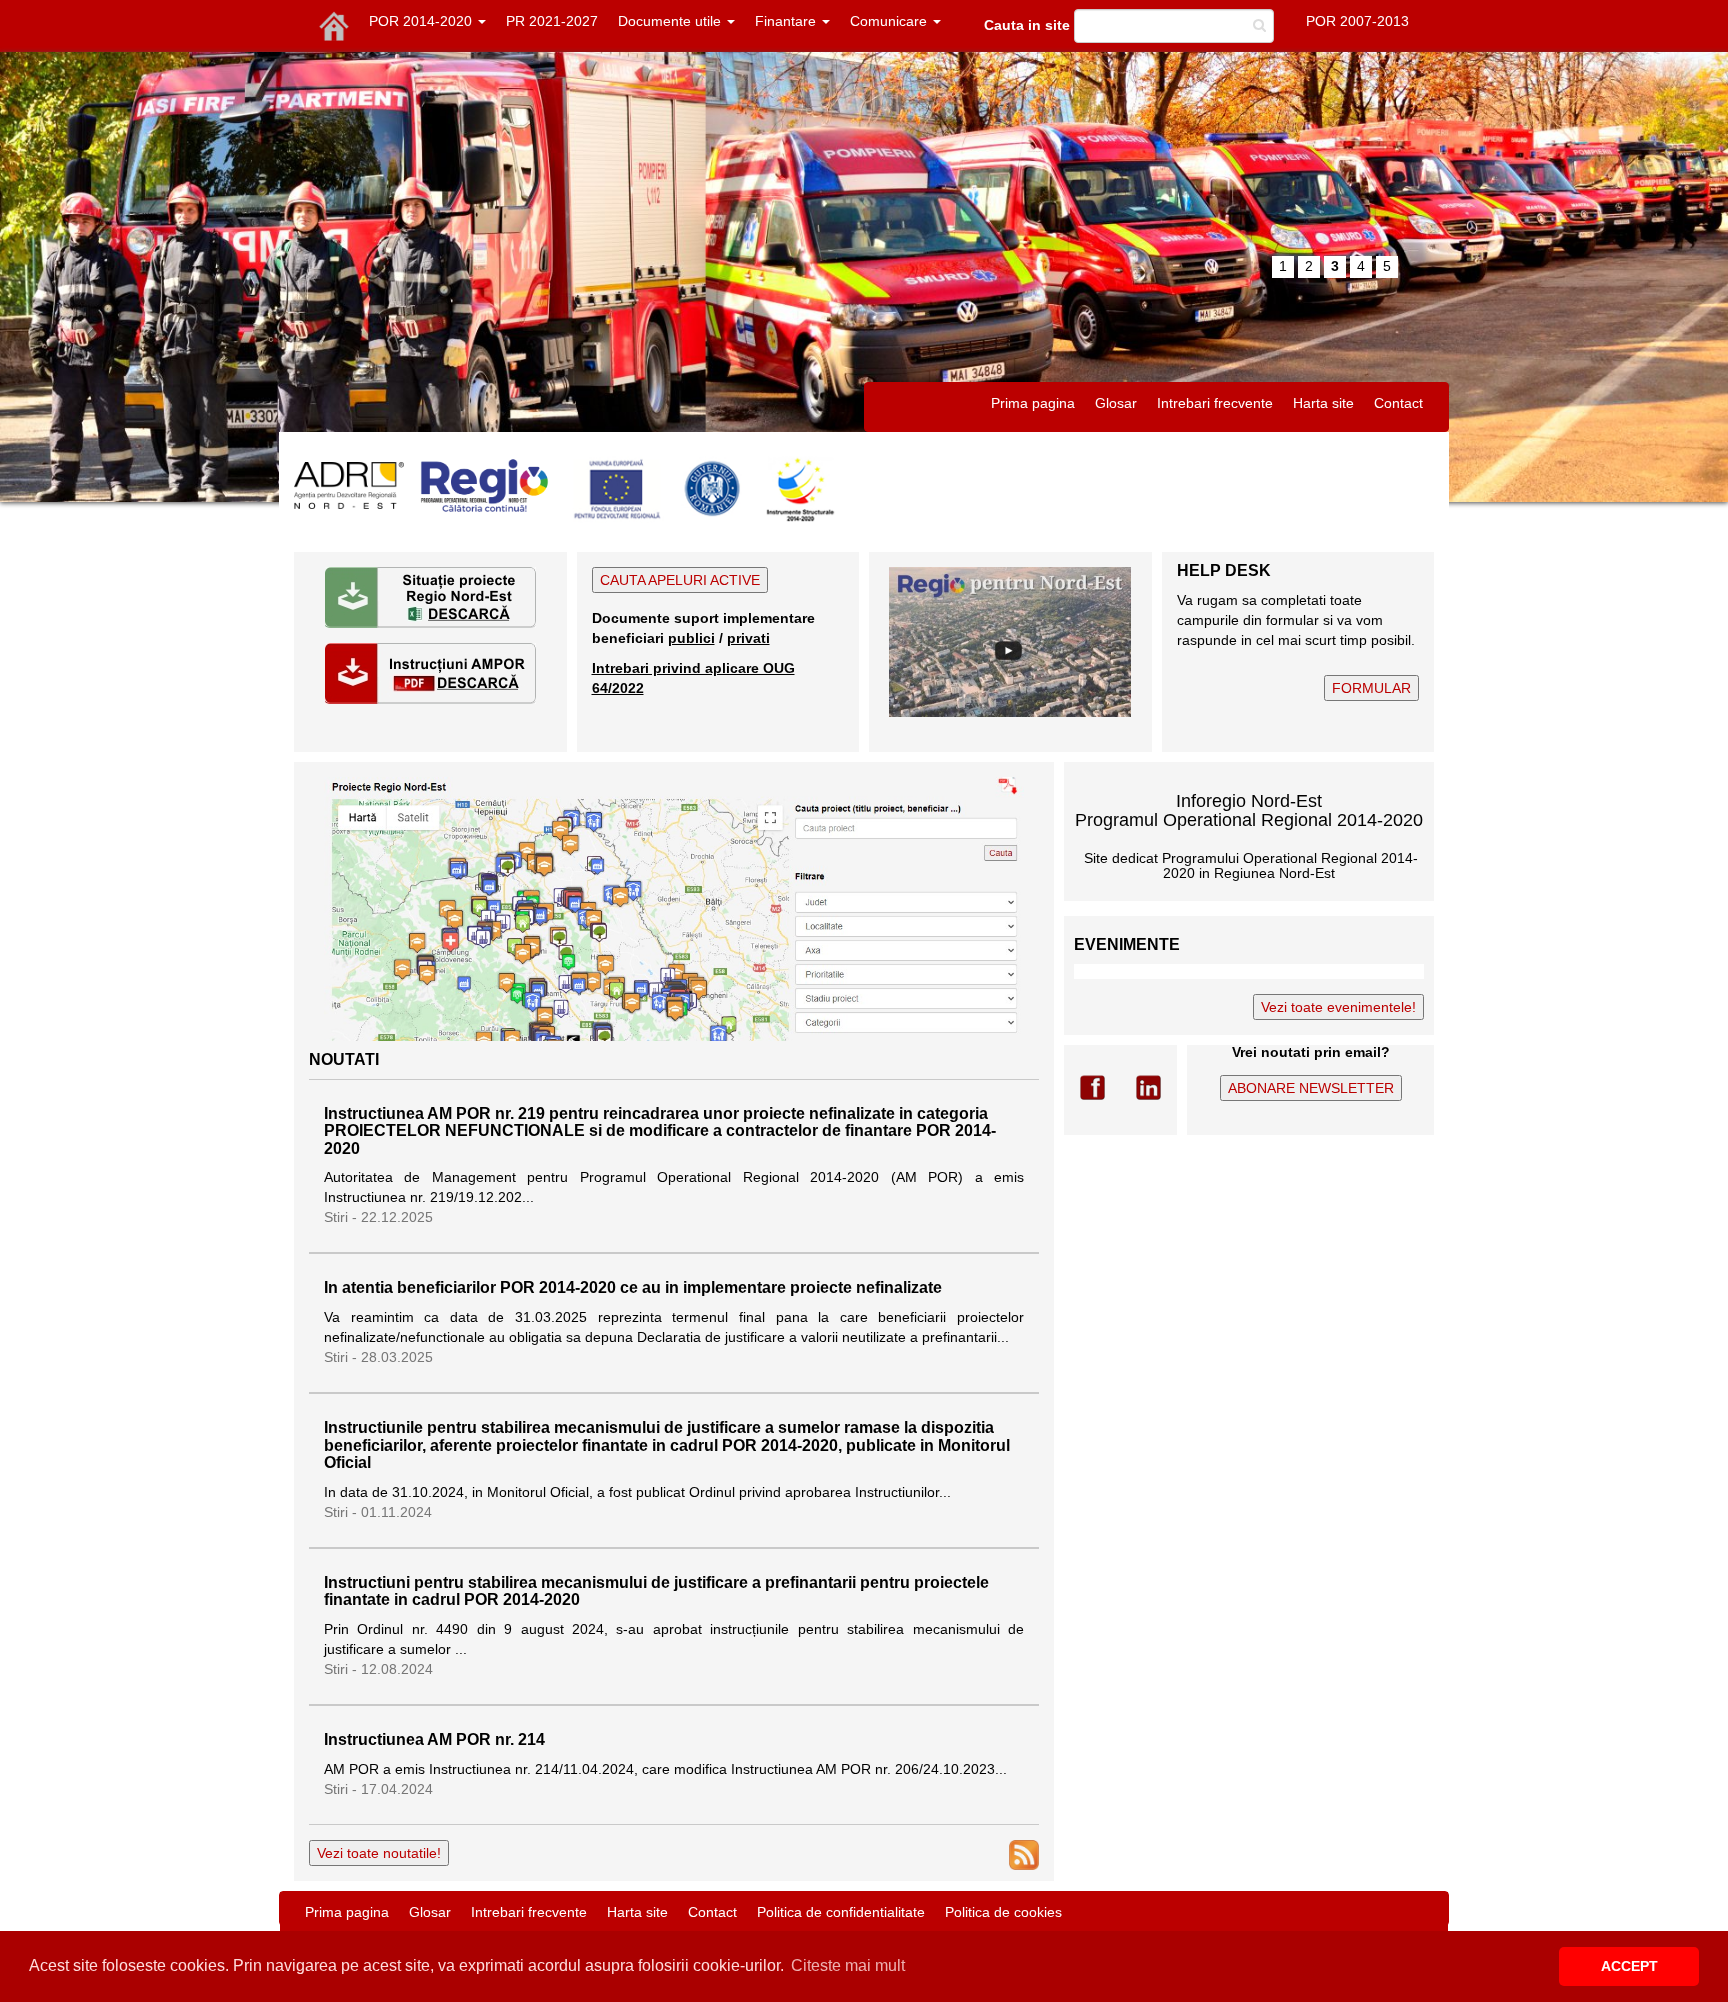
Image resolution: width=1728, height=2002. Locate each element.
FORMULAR (1371, 688)
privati (748, 638)
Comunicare (890, 21)
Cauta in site (1027, 25)
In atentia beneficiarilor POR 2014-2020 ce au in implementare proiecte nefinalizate (633, 1287)
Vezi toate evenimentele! (1338, 1007)
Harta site (1323, 403)
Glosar (1116, 403)
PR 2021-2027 (552, 21)
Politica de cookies (1003, 1912)
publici (691, 638)
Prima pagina (1033, 403)
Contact (1398, 403)
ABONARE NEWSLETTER (1311, 1088)
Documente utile (671, 21)
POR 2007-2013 (1357, 21)
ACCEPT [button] (1629, 1966)
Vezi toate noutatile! (379, 1853)
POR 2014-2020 (422, 21)
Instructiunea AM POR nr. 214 (434, 1739)
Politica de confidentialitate (841, 1912)
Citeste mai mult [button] (848, 1965)
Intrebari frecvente (1215, 403)
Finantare (787, 21)
